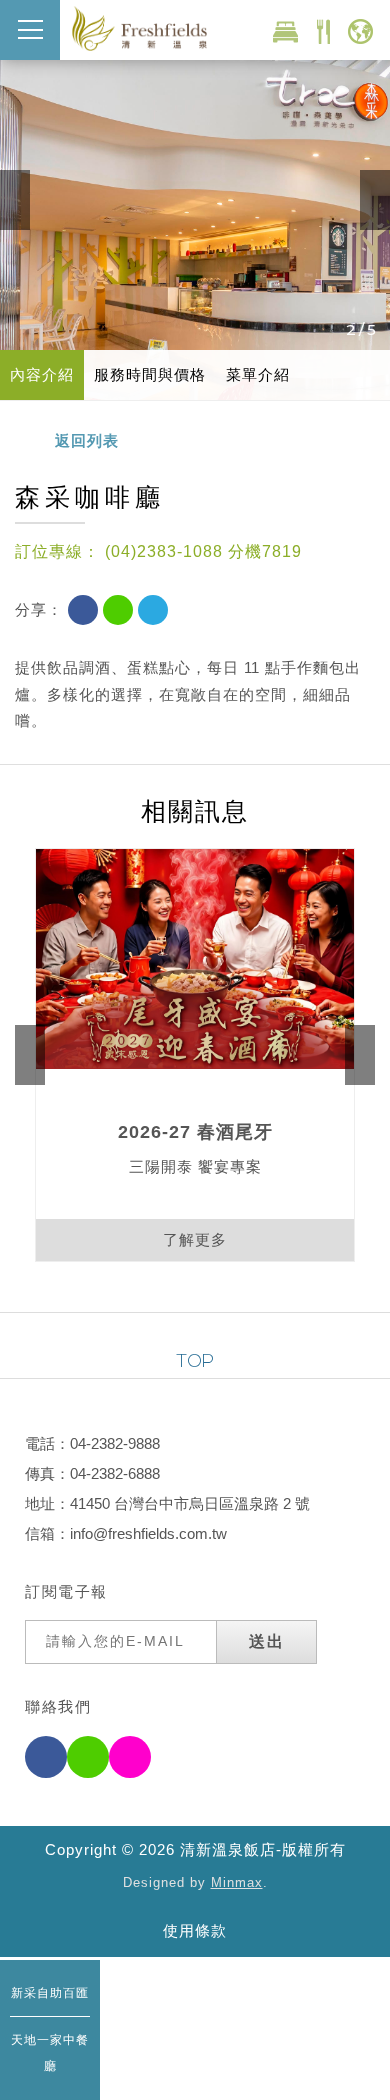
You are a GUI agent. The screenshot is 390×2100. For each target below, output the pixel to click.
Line (118, 610)
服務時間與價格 (150, 374)
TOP (195, 1361)
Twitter (153, 610)
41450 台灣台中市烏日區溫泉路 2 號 (190, 1503)
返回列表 (87, 440)
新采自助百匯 (50, 1993)
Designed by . (195, 1882)
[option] (195, 200)
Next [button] (375, 200)
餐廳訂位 (323, 31)
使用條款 (195, 1930)
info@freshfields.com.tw (148, 1533)
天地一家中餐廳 (50, 2053)
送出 (267, 1641)
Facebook (83, 610)
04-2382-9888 (115, 1443)
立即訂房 (285, 31)
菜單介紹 (258, 374)
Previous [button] (15, 200)
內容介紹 (42, 374)
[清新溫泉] (139, 28)
